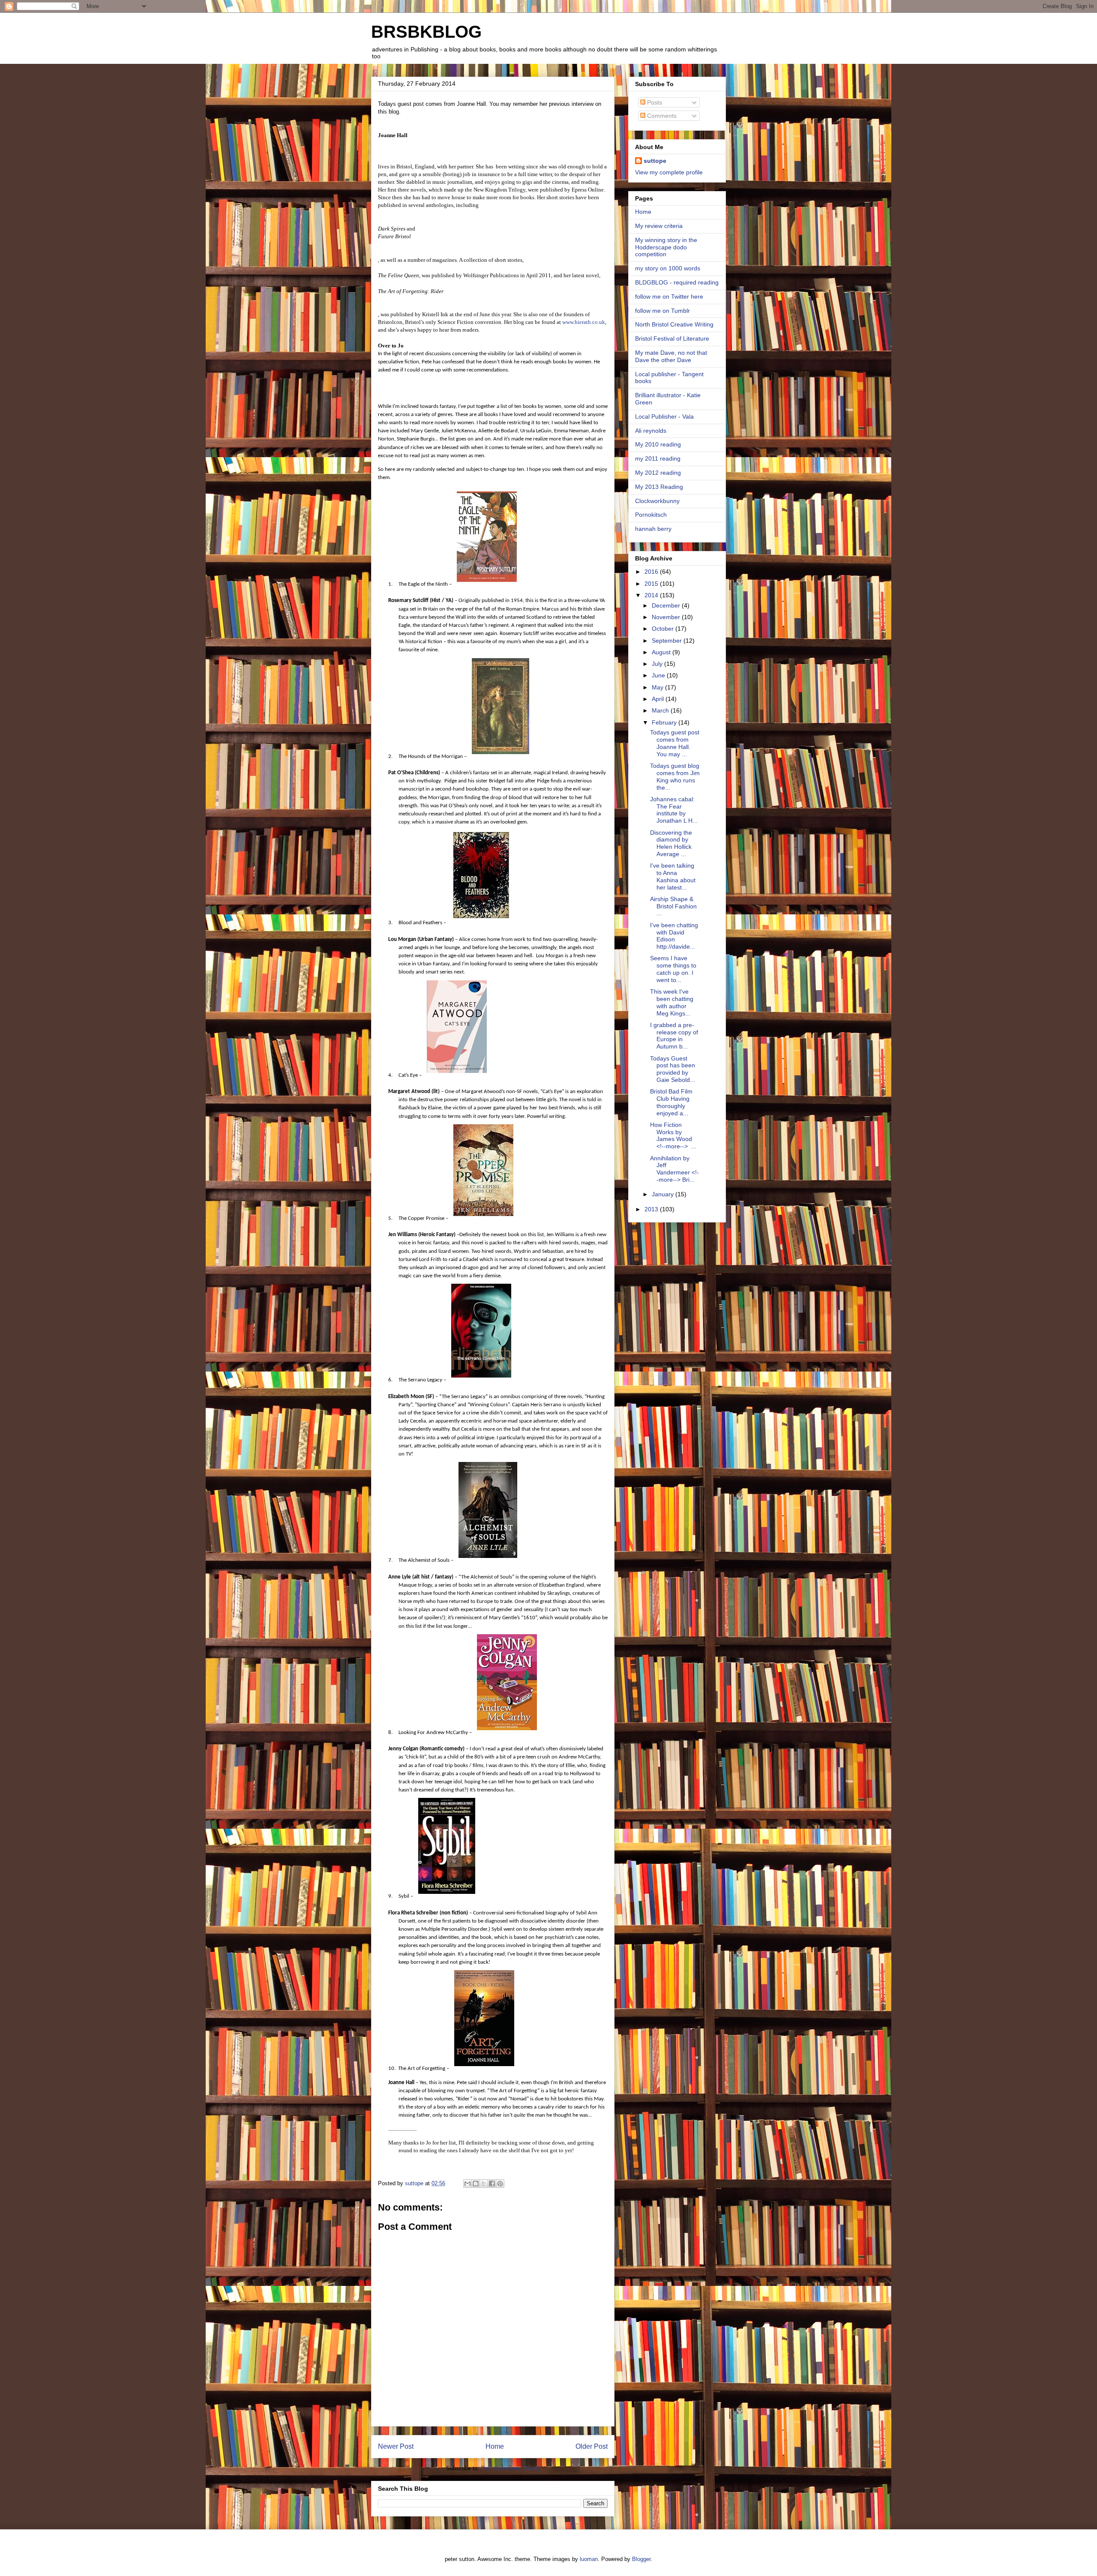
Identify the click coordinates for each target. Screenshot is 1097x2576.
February (665, 722)
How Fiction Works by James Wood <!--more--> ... (673, 1135)
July (658, 664)
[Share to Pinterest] (500, 2184)
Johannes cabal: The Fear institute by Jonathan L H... (674, 810)
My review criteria (659, 226)
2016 (652, 572)
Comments (661, 116)
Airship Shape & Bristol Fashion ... (673, 906)
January (664, 1194)
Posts (654, 102)
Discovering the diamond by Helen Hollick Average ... (671, 843)
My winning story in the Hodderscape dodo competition (666, 247)
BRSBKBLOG (426, 32)
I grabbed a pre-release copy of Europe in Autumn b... (674, 1036)
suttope (655, 161)
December (667, 605)
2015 (652, 584)
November (667, 617)
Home (495, 2446)
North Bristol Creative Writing (674, 324)
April (659, 699)
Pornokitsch (651, 515)
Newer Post (396, 2446)
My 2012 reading (658, 473)
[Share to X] (484, 2184)
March (661, 710)
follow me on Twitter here (669, 297)
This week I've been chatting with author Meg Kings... (672, 1002)
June (659, 675)
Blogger (641, 2559)
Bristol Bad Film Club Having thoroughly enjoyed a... (671, 1102)
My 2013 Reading (659, 487)
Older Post (592, 2446)
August (662, 652)
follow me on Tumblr (662, 311)
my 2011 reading (658, 458)
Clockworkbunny (657, 501)
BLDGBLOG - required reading (677, 282)
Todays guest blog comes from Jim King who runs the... (675, 776)
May (658, 687)
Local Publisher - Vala (664, 416)
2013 (652, 1209)
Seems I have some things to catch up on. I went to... (673, 969)
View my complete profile (669, 172)
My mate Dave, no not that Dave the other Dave (671, 356)
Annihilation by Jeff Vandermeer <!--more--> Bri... (674, 1169)
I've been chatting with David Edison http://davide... (674, 936)
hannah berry (653, 529)
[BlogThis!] (476, 2184)
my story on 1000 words (668, 268)
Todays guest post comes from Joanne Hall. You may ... (675, 743)
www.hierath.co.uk (584, 322)
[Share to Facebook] (492, 2184)
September (668, 641)
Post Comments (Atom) (510, 2468)
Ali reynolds (651, 431)
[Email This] (468, 2184)
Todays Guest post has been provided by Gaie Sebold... (673, 1069)
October (664, 629)
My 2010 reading (658, 444)
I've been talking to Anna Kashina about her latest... (673, 876)
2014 (652, 595)
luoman (589, 2559)
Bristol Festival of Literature (672, 338)
